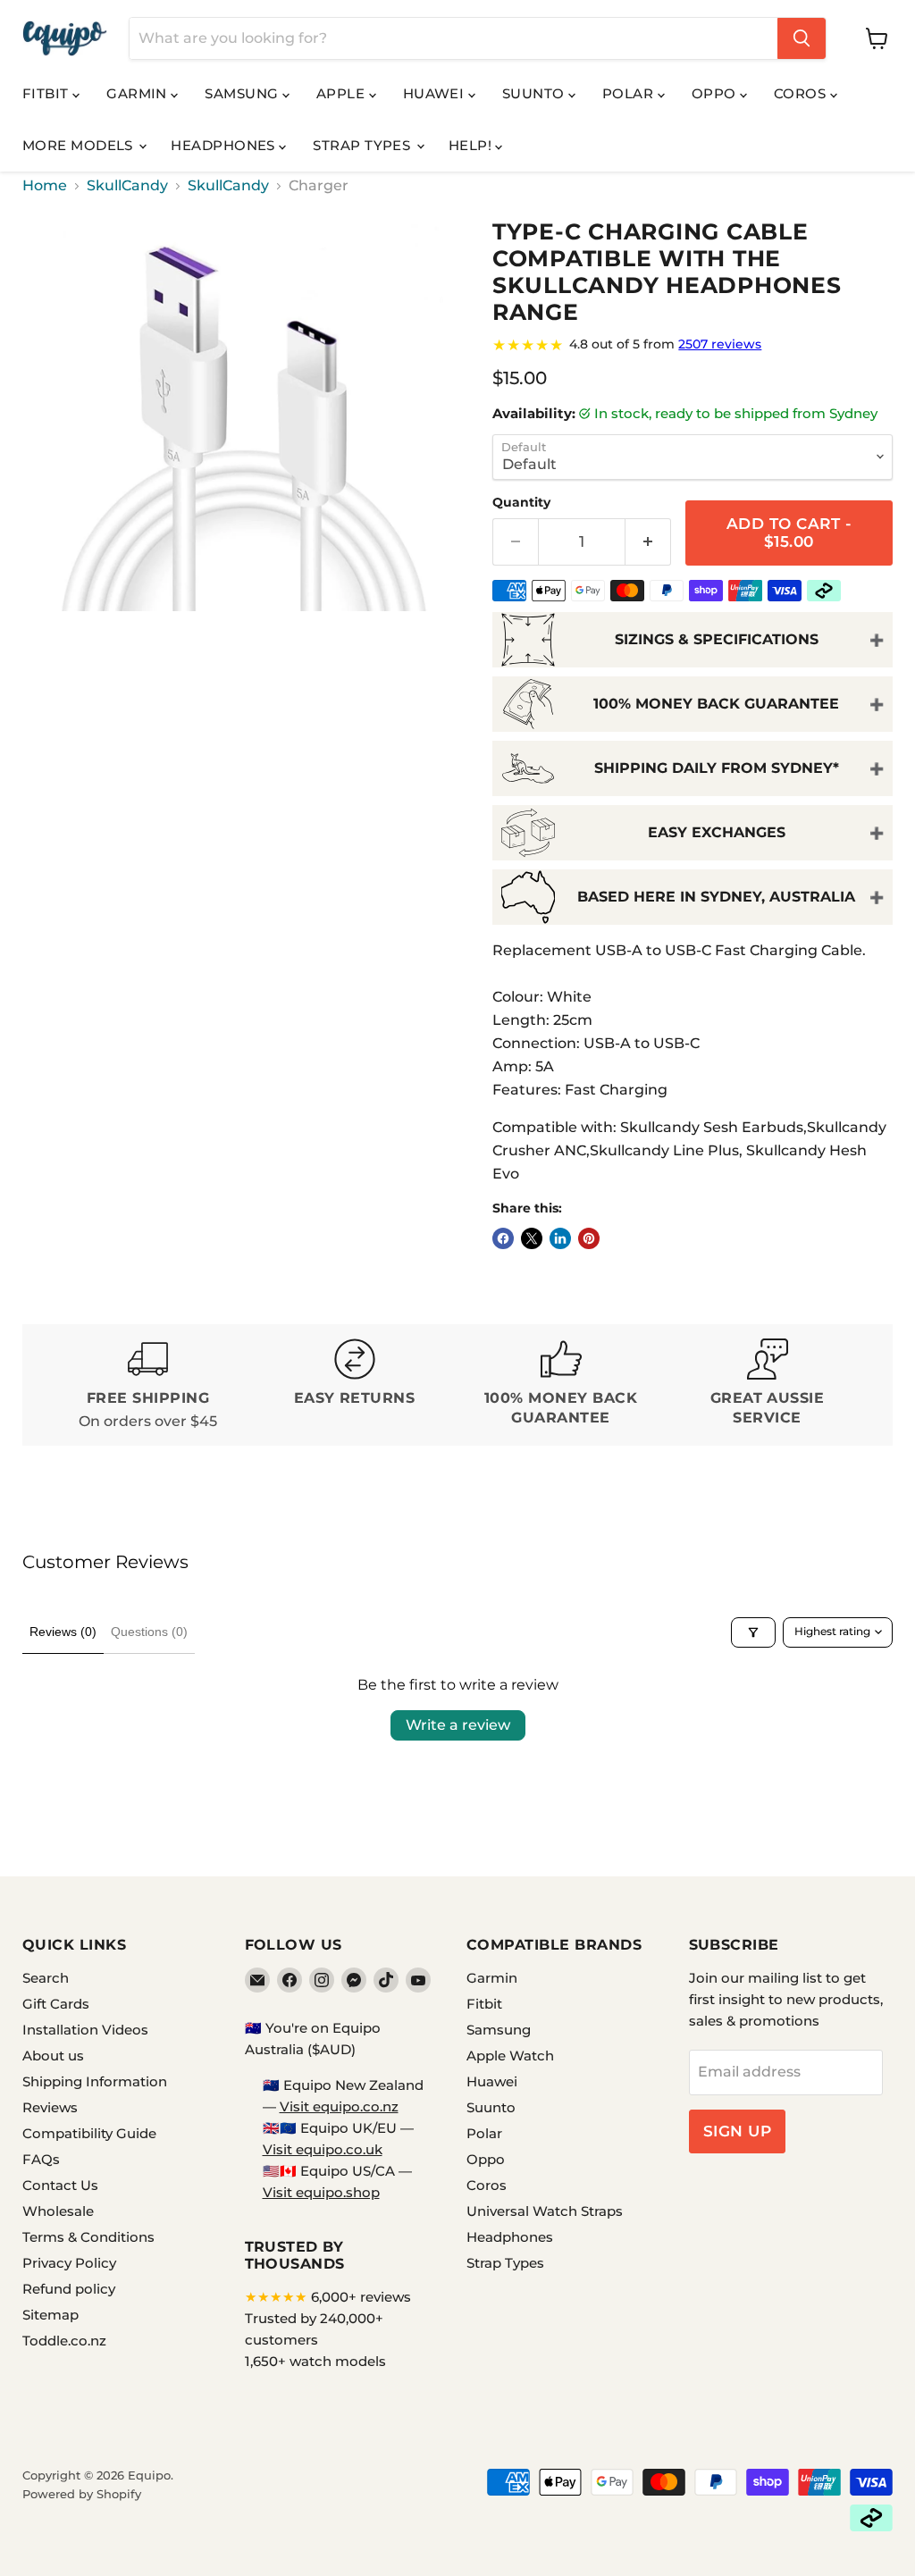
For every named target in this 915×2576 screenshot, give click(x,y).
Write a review (458, 1725)
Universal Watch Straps (545, 2211)
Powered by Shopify (82, 2494)
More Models (80, 145)
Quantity (521, 502)
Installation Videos (85, 2030)
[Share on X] (532, 1238)
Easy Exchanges (717, 832)
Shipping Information (95, 2081)
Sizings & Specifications (717, 639)
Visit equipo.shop (321, 2192)
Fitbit (47, 93)
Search (46, 1978)
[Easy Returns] (354, 1385)
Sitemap (50, 2315)
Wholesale (58, 2211)
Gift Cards (56, 2004)
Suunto (535, 93)
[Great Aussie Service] (767, 1385)
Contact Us (60, 2185)
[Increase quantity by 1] (648, 542)
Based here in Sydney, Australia (716, 897)
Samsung (243, 93)
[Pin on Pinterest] (589, 1238)
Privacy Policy (69, 2263)
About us (53, 2056)
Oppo (716, 93)
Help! (472, 145)
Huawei (436, 93)
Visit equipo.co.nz (339, 2106)
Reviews (50, 2107)
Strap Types (363, 145)
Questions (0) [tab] (149, 1632)
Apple (343, 93)
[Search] (802, 38)
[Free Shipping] (148, 1385)
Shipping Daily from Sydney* (717, 768)
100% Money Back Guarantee (716, 704)
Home (45, 186)
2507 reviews (720, 344)
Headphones (225, 145)
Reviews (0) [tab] (63, 1632)
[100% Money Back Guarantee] (561, 1385)
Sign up (738, 2131)
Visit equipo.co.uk (323, 2149)
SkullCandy (127, 186)
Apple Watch (510, 2056)
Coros (802, 93)
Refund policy (69, 2289)
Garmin (139, 93)
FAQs (41, 2159)
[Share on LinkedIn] (560, 1238)
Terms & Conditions (88, 2237)
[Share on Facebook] (503, 1238)
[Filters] (753, 1632)
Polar (630, 93)
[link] (693, 345)
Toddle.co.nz (64, 2341)
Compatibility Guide (89, 2133)
